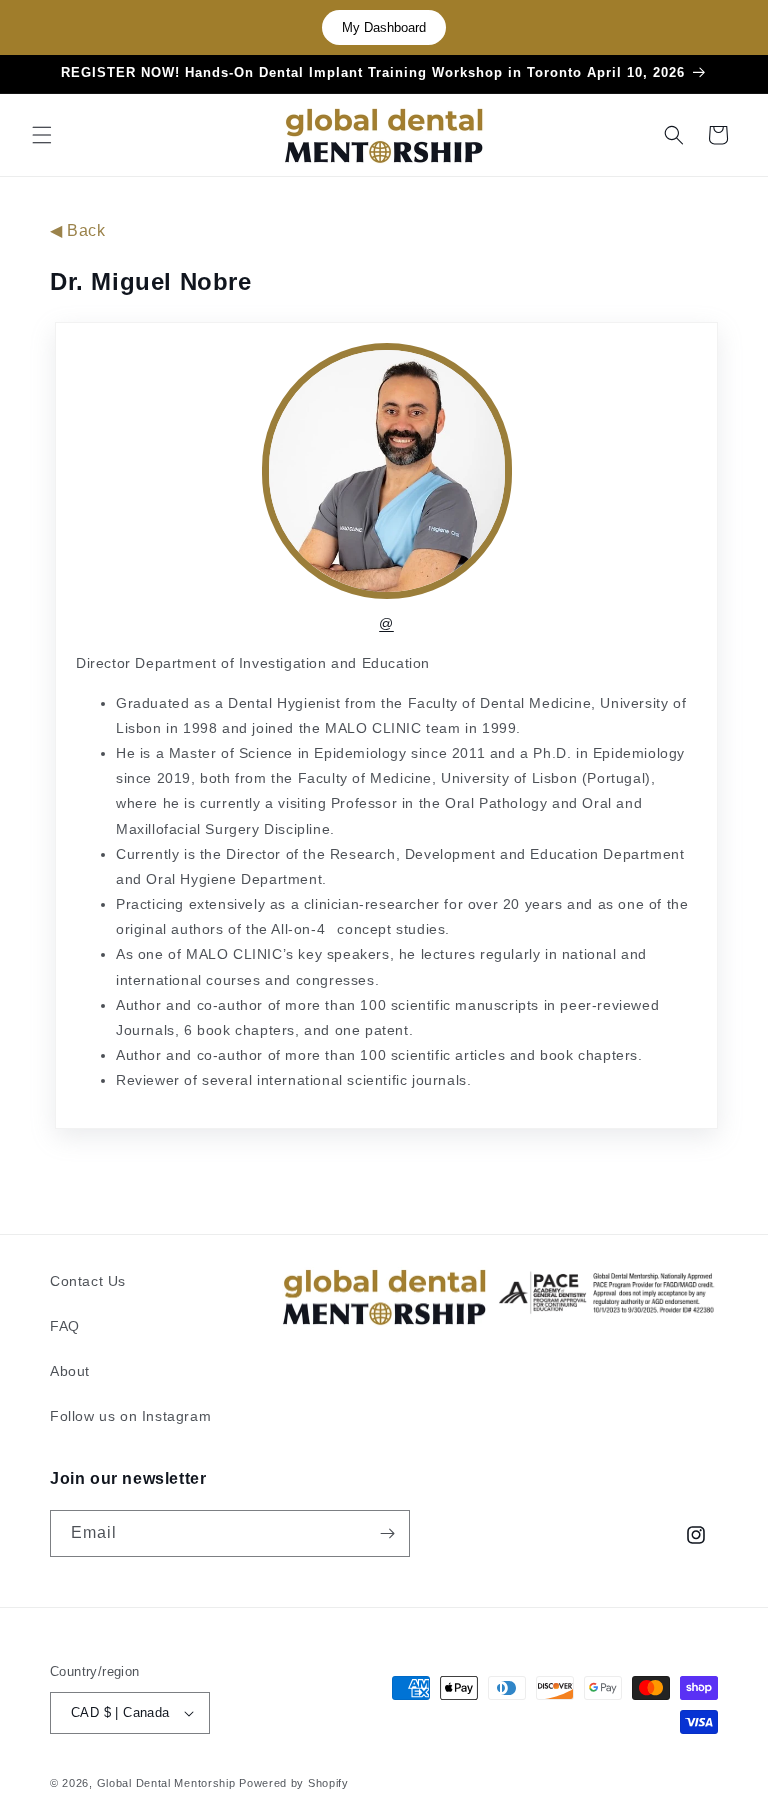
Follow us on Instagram (130, 1416)
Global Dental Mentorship (166, 1783)
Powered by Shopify (294, 1783)
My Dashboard (384, 27)
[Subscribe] (387, 1533)
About (70, 1371)
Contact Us (88, 1281)
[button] (42, 135)
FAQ (65, 1326)
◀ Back (78, 230)
